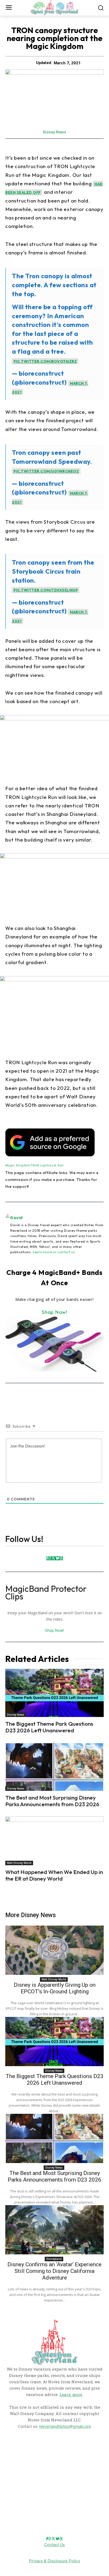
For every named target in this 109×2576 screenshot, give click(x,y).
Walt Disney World (19, 1863)
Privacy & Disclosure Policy (55, 2561)
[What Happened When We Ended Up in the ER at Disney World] (54, 1841)
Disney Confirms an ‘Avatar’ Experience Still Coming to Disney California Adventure (54, 2271)
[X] (53, 1558)
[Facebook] (47, 1558)
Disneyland (54, 2259)
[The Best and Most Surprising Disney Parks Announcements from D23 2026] (54, 1767)
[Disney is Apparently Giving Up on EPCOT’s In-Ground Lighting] (54, 1950)
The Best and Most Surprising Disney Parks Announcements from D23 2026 (52, 1801)
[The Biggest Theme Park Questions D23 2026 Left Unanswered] (54, 1693)
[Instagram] (49, 1558)
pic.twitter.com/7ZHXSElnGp (46, 590)
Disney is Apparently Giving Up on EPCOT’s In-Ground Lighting (55, 1988)
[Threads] (61, 1558)
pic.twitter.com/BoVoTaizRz (45, 361)
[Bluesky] (57, 1558)
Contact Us (54, 2545)
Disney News (55, 132)
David (17, 1217)
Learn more (71, 2394)
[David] (8, 1234)
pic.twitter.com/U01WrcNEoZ (46, 471)
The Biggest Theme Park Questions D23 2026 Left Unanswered (49, 1727)
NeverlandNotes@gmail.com (65, 2426)
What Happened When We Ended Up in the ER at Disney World (54, 1875)
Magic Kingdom (18, 1165)
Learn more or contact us (54, 1252)
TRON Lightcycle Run (47, 1165)
